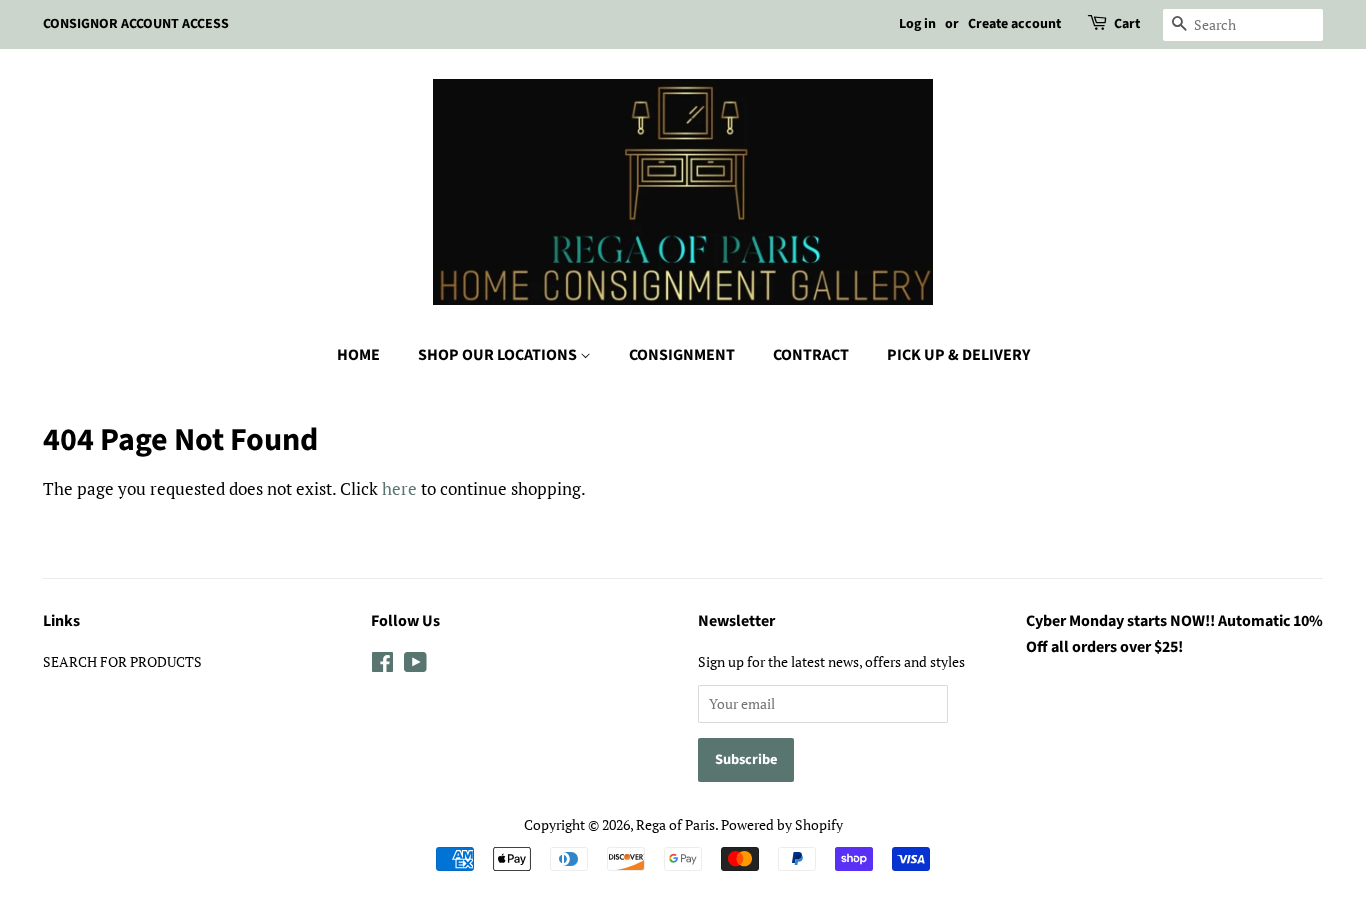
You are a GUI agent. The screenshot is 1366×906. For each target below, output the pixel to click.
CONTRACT (811, 355)
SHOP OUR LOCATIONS (499, 355)
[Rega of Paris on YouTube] (415, 665)
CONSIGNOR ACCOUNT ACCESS (136, 24)
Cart (1127, 24)
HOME (358, 355)
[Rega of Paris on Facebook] (382, 665)
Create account (1014, 24)
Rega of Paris (675, 824)
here (399, 488)
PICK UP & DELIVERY (958, 355)
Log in (917, 24)
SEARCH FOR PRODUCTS (122, 661)
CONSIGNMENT (682, 355)
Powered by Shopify (782, 824)
